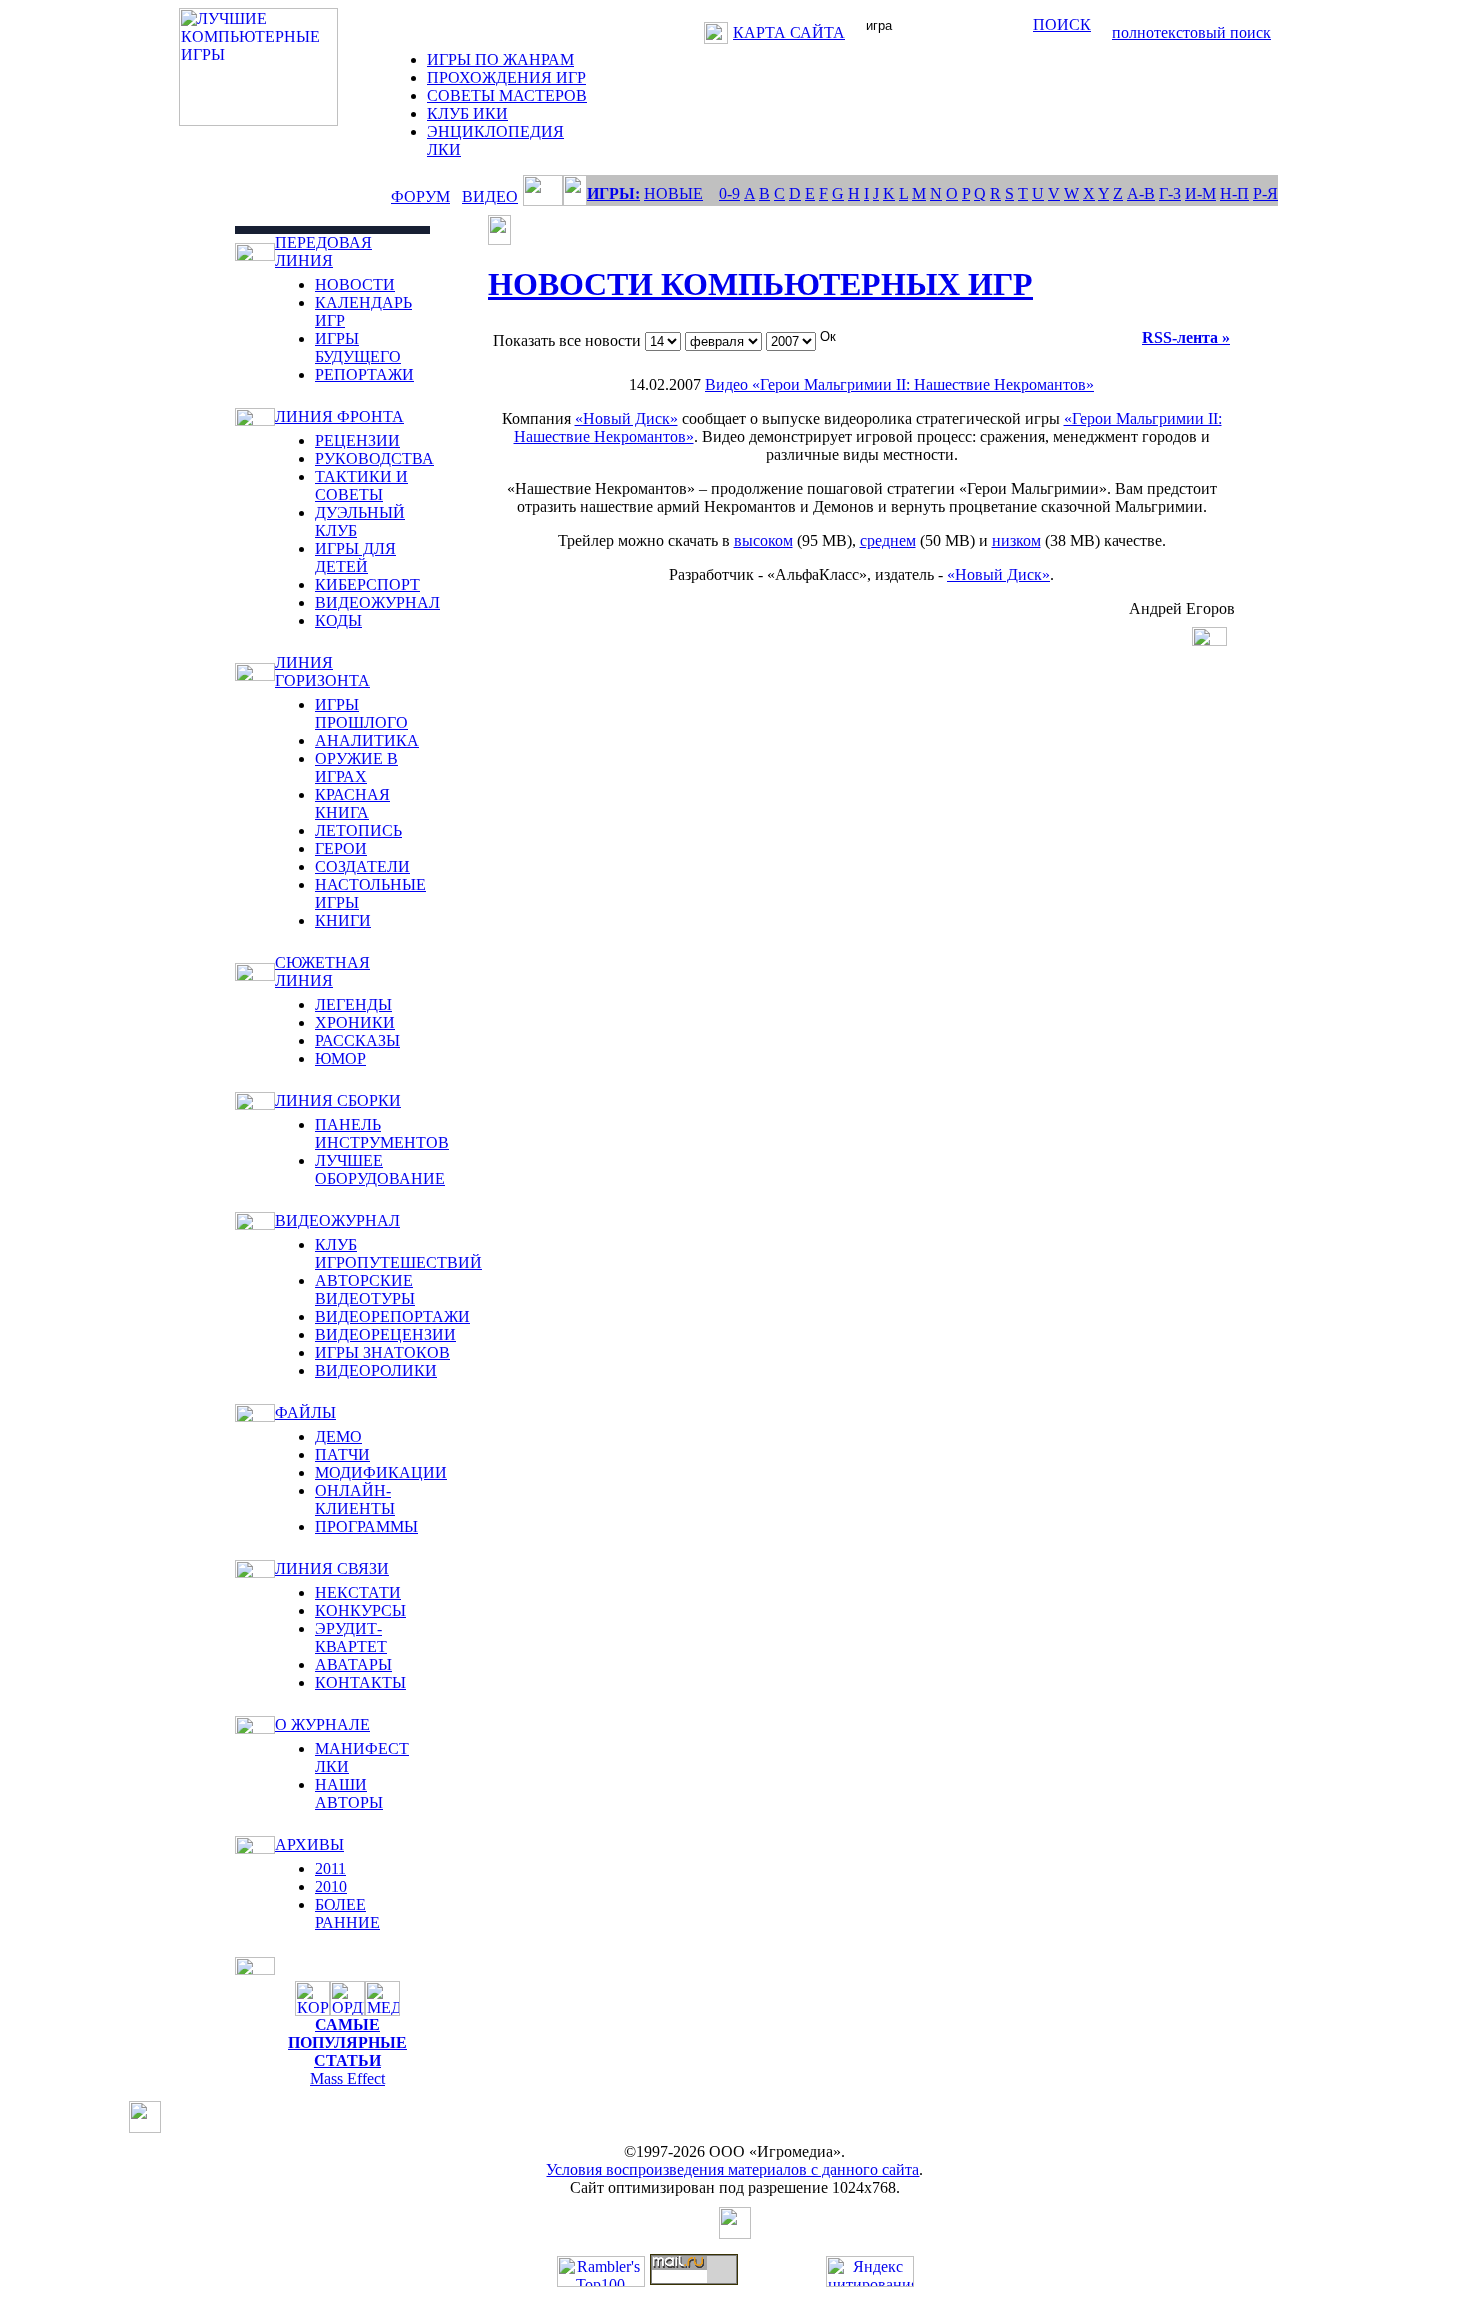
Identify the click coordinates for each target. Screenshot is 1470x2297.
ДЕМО (338, 1436)
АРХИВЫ (309, 1844)
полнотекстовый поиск (1191, 32)
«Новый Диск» (626, 418)
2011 (330, 1868)
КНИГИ (343, 920)
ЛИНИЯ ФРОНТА (339, 416)
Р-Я (1265, 193)
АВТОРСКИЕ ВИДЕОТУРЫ (365, 1289)
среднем (888, 540)
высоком (763, 540)
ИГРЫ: (613, 193)
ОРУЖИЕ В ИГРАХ (356, 767)
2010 (331, 1886)
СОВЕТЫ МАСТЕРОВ (507, 95)
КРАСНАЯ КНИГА (352, 803)
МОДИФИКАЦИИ (381, 1472)
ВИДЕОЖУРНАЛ (377, 602)
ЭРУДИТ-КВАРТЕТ (351, 1637)
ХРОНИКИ (355, 1022)
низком (1016, 540)
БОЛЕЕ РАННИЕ (347, 1913)
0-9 (729, 193)
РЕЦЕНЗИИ (357, 440)
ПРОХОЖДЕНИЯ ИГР (506, 77)
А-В (1141, 193)
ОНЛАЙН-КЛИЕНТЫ (355, 1499)
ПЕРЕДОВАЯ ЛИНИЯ (323, 251)
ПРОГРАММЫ (366, 1526)
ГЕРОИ (341, 848)
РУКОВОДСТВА (374, 458)
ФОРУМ (420, 196)
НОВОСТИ (355, 284)
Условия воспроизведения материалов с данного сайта (732, 2169)
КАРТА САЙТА (789, 32)
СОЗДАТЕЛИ (362, 866)
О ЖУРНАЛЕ (322, 1724)
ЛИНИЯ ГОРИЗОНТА (322, 671)
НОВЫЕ (673, 193)
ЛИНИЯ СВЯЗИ (332, 1568)
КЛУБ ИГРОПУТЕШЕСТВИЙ (398, 1253)
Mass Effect (347, 2078)
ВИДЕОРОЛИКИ (376, 1370)
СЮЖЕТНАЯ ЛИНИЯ (322, 971)
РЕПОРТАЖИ (364, 374)
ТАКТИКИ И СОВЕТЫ (361, 485)
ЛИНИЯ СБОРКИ (338, 1100)
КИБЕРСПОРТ (367, 584)
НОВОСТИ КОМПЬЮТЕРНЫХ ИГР (760, 284)
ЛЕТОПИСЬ (358, 830)
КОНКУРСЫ (360, 1610)
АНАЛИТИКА (367, 740)
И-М (1200, 193)
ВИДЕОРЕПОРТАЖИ (392, 1316)
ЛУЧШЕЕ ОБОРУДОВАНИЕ (380, 1169)
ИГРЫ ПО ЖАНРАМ (500, 59)
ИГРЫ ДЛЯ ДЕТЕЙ (355, 557)
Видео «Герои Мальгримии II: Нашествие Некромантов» (899, 384)
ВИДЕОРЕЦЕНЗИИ (385, 1334)
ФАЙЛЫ (305, 1412)
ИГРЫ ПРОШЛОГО (361, 713)
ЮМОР (340, 1058)
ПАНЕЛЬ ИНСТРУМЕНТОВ (382, 1133)
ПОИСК (1062, 24)
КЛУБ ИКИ (467, 113)
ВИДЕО (490, 196)
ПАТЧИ (342, 1454)
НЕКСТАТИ (358, 1592)
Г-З (1170, 193)
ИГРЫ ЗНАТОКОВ (382, 1352)
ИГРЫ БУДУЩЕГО (358, 347)
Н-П (1234, 193)
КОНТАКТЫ (360, 1682)
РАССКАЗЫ (357, 1040)
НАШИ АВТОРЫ (349, 1793)
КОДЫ (338, 620)
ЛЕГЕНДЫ (353, 1004)
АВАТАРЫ (353, 1664)
